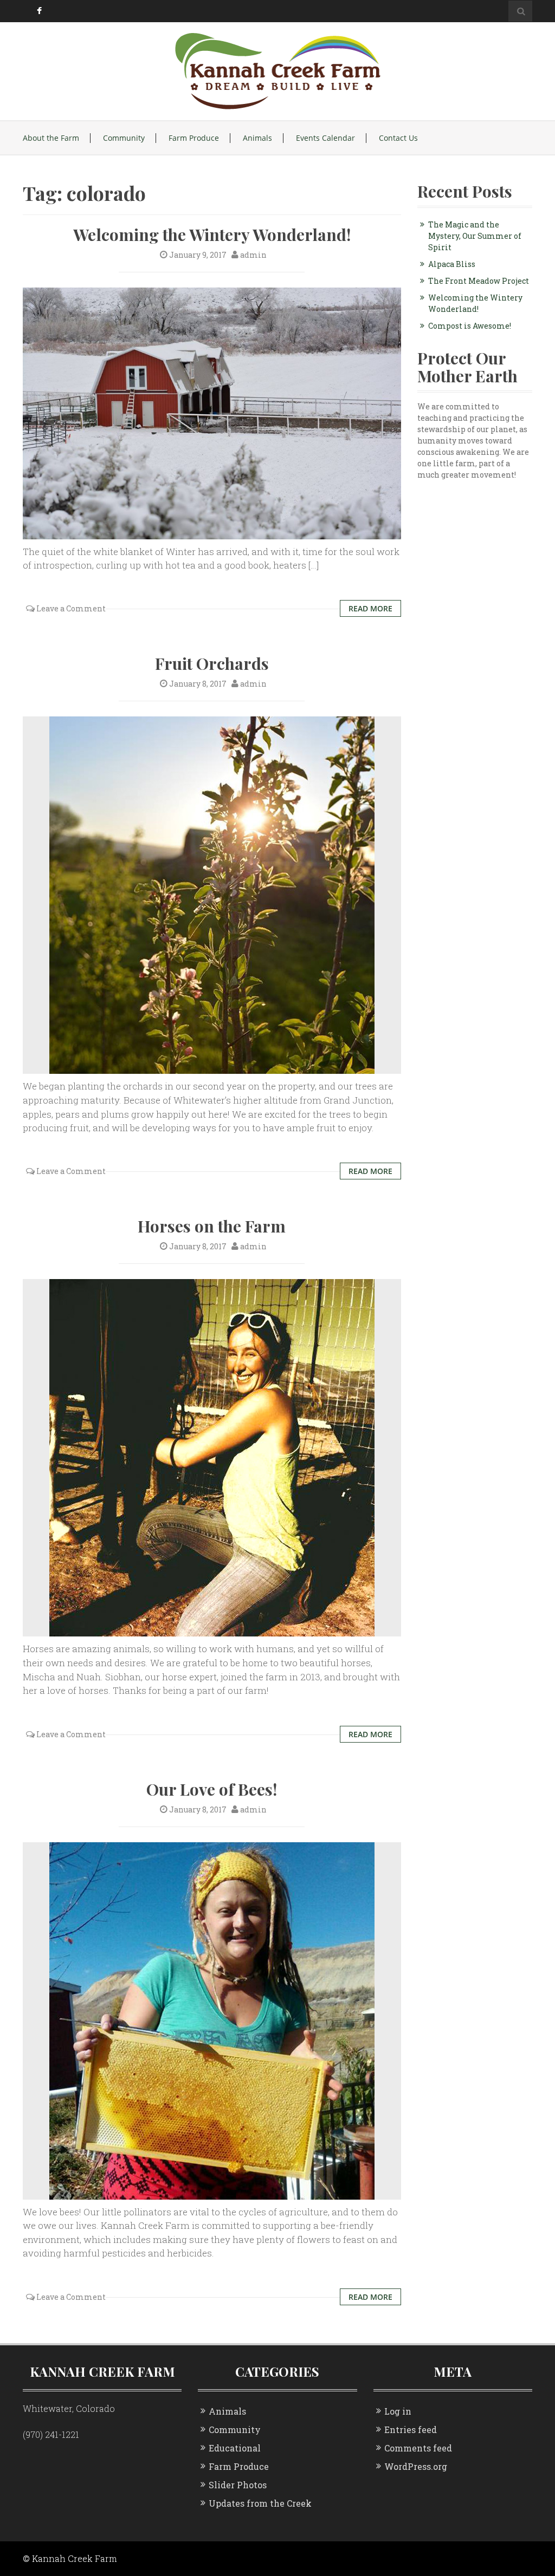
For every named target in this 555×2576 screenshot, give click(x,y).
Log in (398, 2411)
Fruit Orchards (212, 663)
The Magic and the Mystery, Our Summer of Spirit (475, 236)
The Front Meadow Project (479, 281)
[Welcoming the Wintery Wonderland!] (212, 412)
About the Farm (51, 138)
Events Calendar (325, 138)
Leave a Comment (71, 608)
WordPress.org (416, 2466)
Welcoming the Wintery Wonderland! (212, 234)
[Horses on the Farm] (212, 1457)
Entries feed (411, 2430)
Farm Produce (194, 138)
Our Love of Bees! (212, 1789)
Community (124, 138)
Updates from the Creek (260, 2503)
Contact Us (398, 138)
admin (253, 255)
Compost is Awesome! (470, 326)
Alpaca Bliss (452, 264)
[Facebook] (38, 11)
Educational (235, 2448)
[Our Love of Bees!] (212, 2020)
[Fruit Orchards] (212, 894)
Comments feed (418, 2448)
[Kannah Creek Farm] (278, 70)
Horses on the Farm (212, 1226)
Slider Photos (238, 2485)
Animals (257, 138)
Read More (370, 608)
